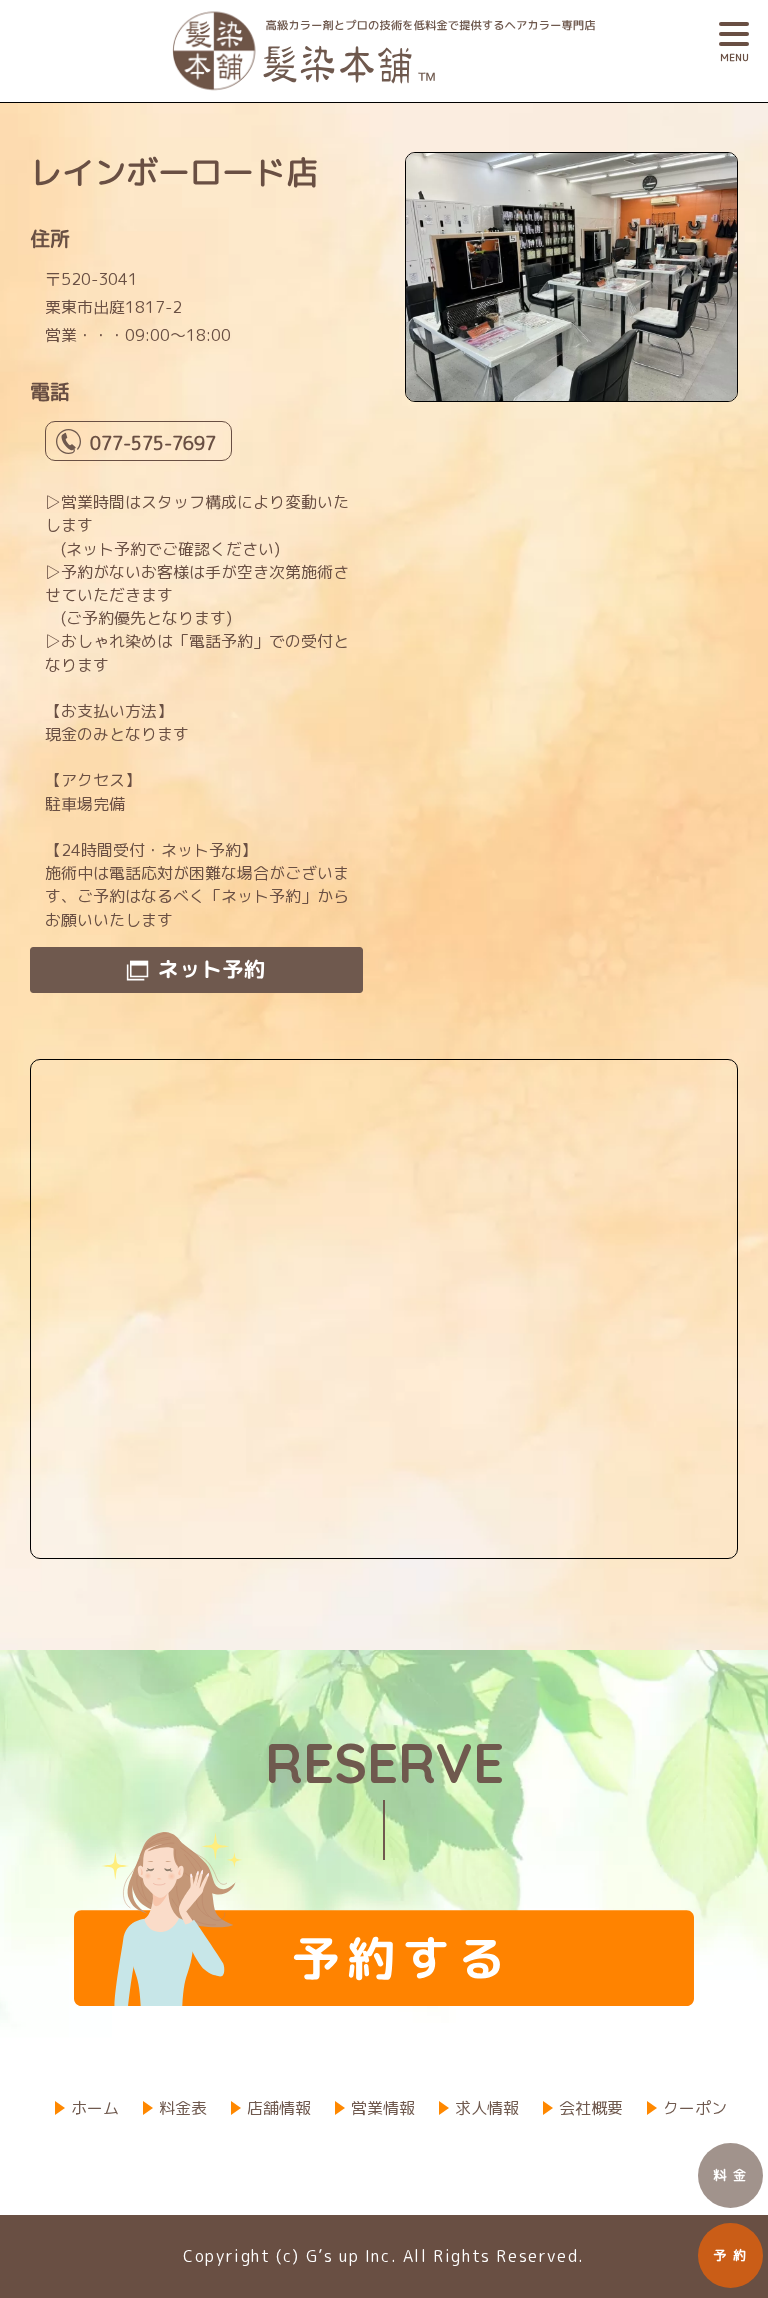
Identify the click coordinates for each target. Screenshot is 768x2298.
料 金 (730, 2175)
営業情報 (383, 2108)
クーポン (695, 2108)
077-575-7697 (153, 443)
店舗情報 (279, 2108)
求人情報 (487, 2108)
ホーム (95, 2108)
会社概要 (591, 2108)
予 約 (730, 2255)
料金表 (183, 2108)
